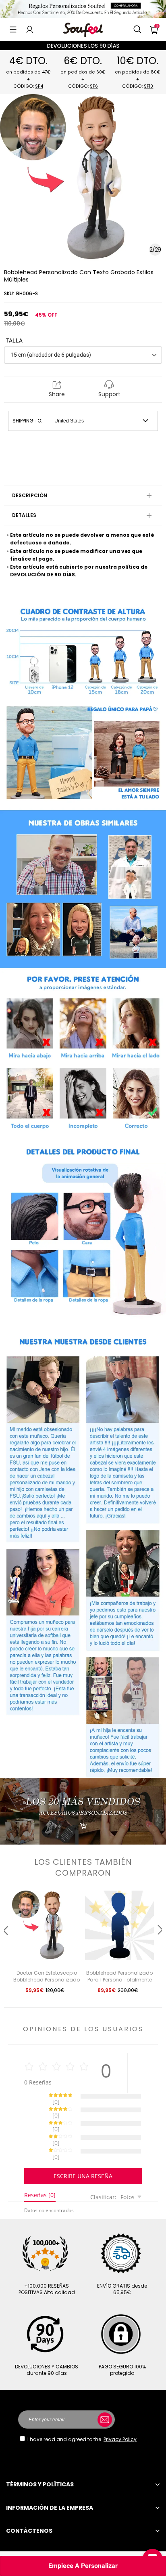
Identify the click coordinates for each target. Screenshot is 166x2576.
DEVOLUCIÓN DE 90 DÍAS (43, 575)
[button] (13, 29)
